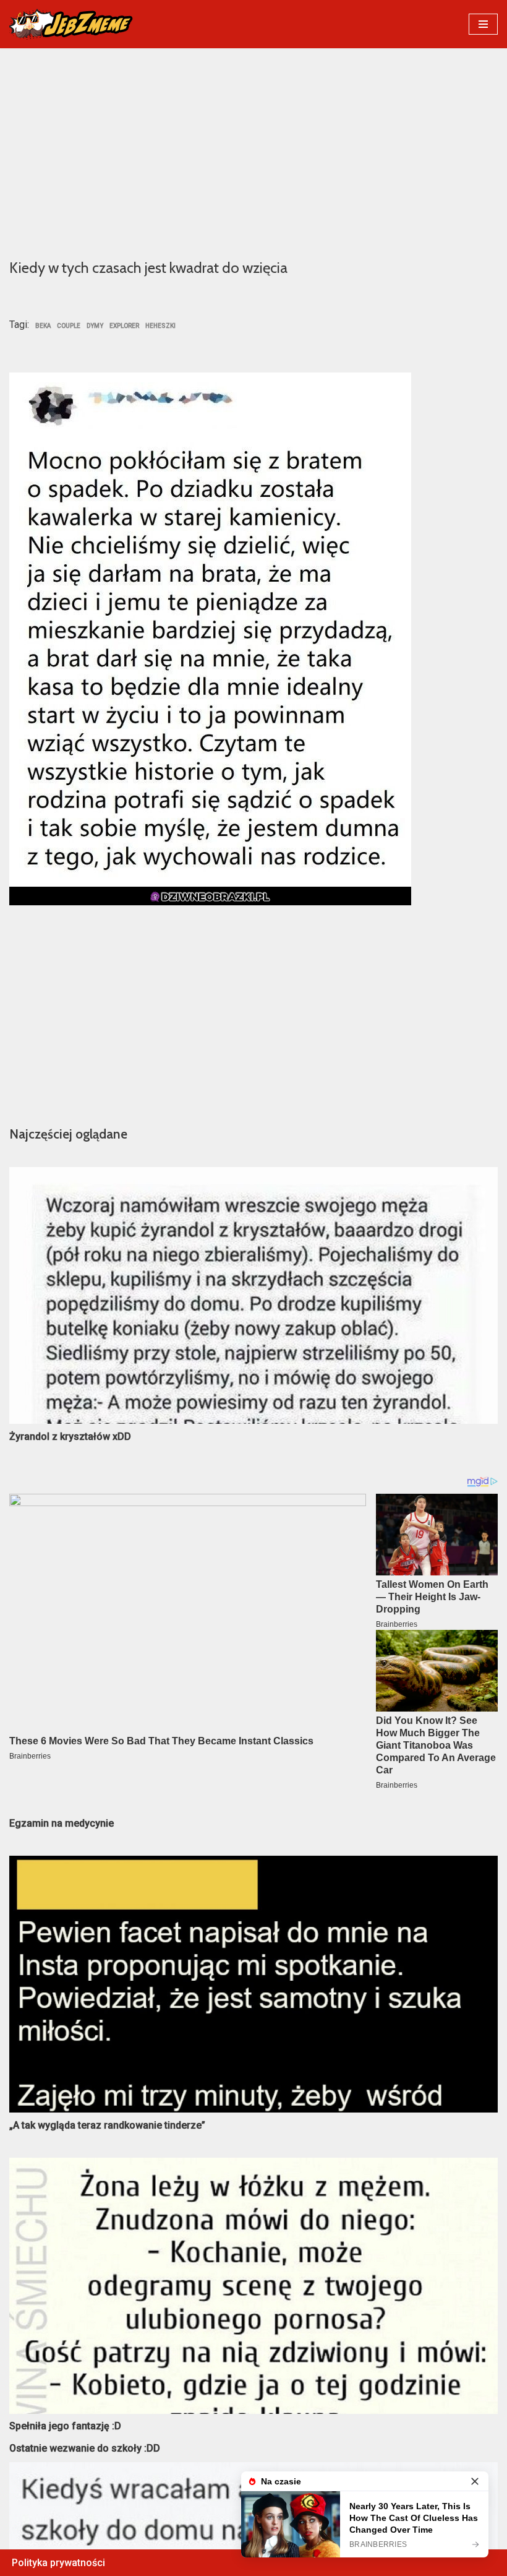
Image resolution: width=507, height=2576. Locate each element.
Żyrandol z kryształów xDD (70, 1437)
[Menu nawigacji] (483, 24)
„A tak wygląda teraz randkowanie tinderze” (107, 2125)
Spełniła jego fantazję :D (65, 2426)
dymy (95, 326)
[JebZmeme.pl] (71, 24)
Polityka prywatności (58, 2563)
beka (43, 326)
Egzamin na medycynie (62, 1823)
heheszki (160, 326)
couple (69, 326)
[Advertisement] (253, 152)
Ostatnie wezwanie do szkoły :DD (85, 2448)
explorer (124, 326)
